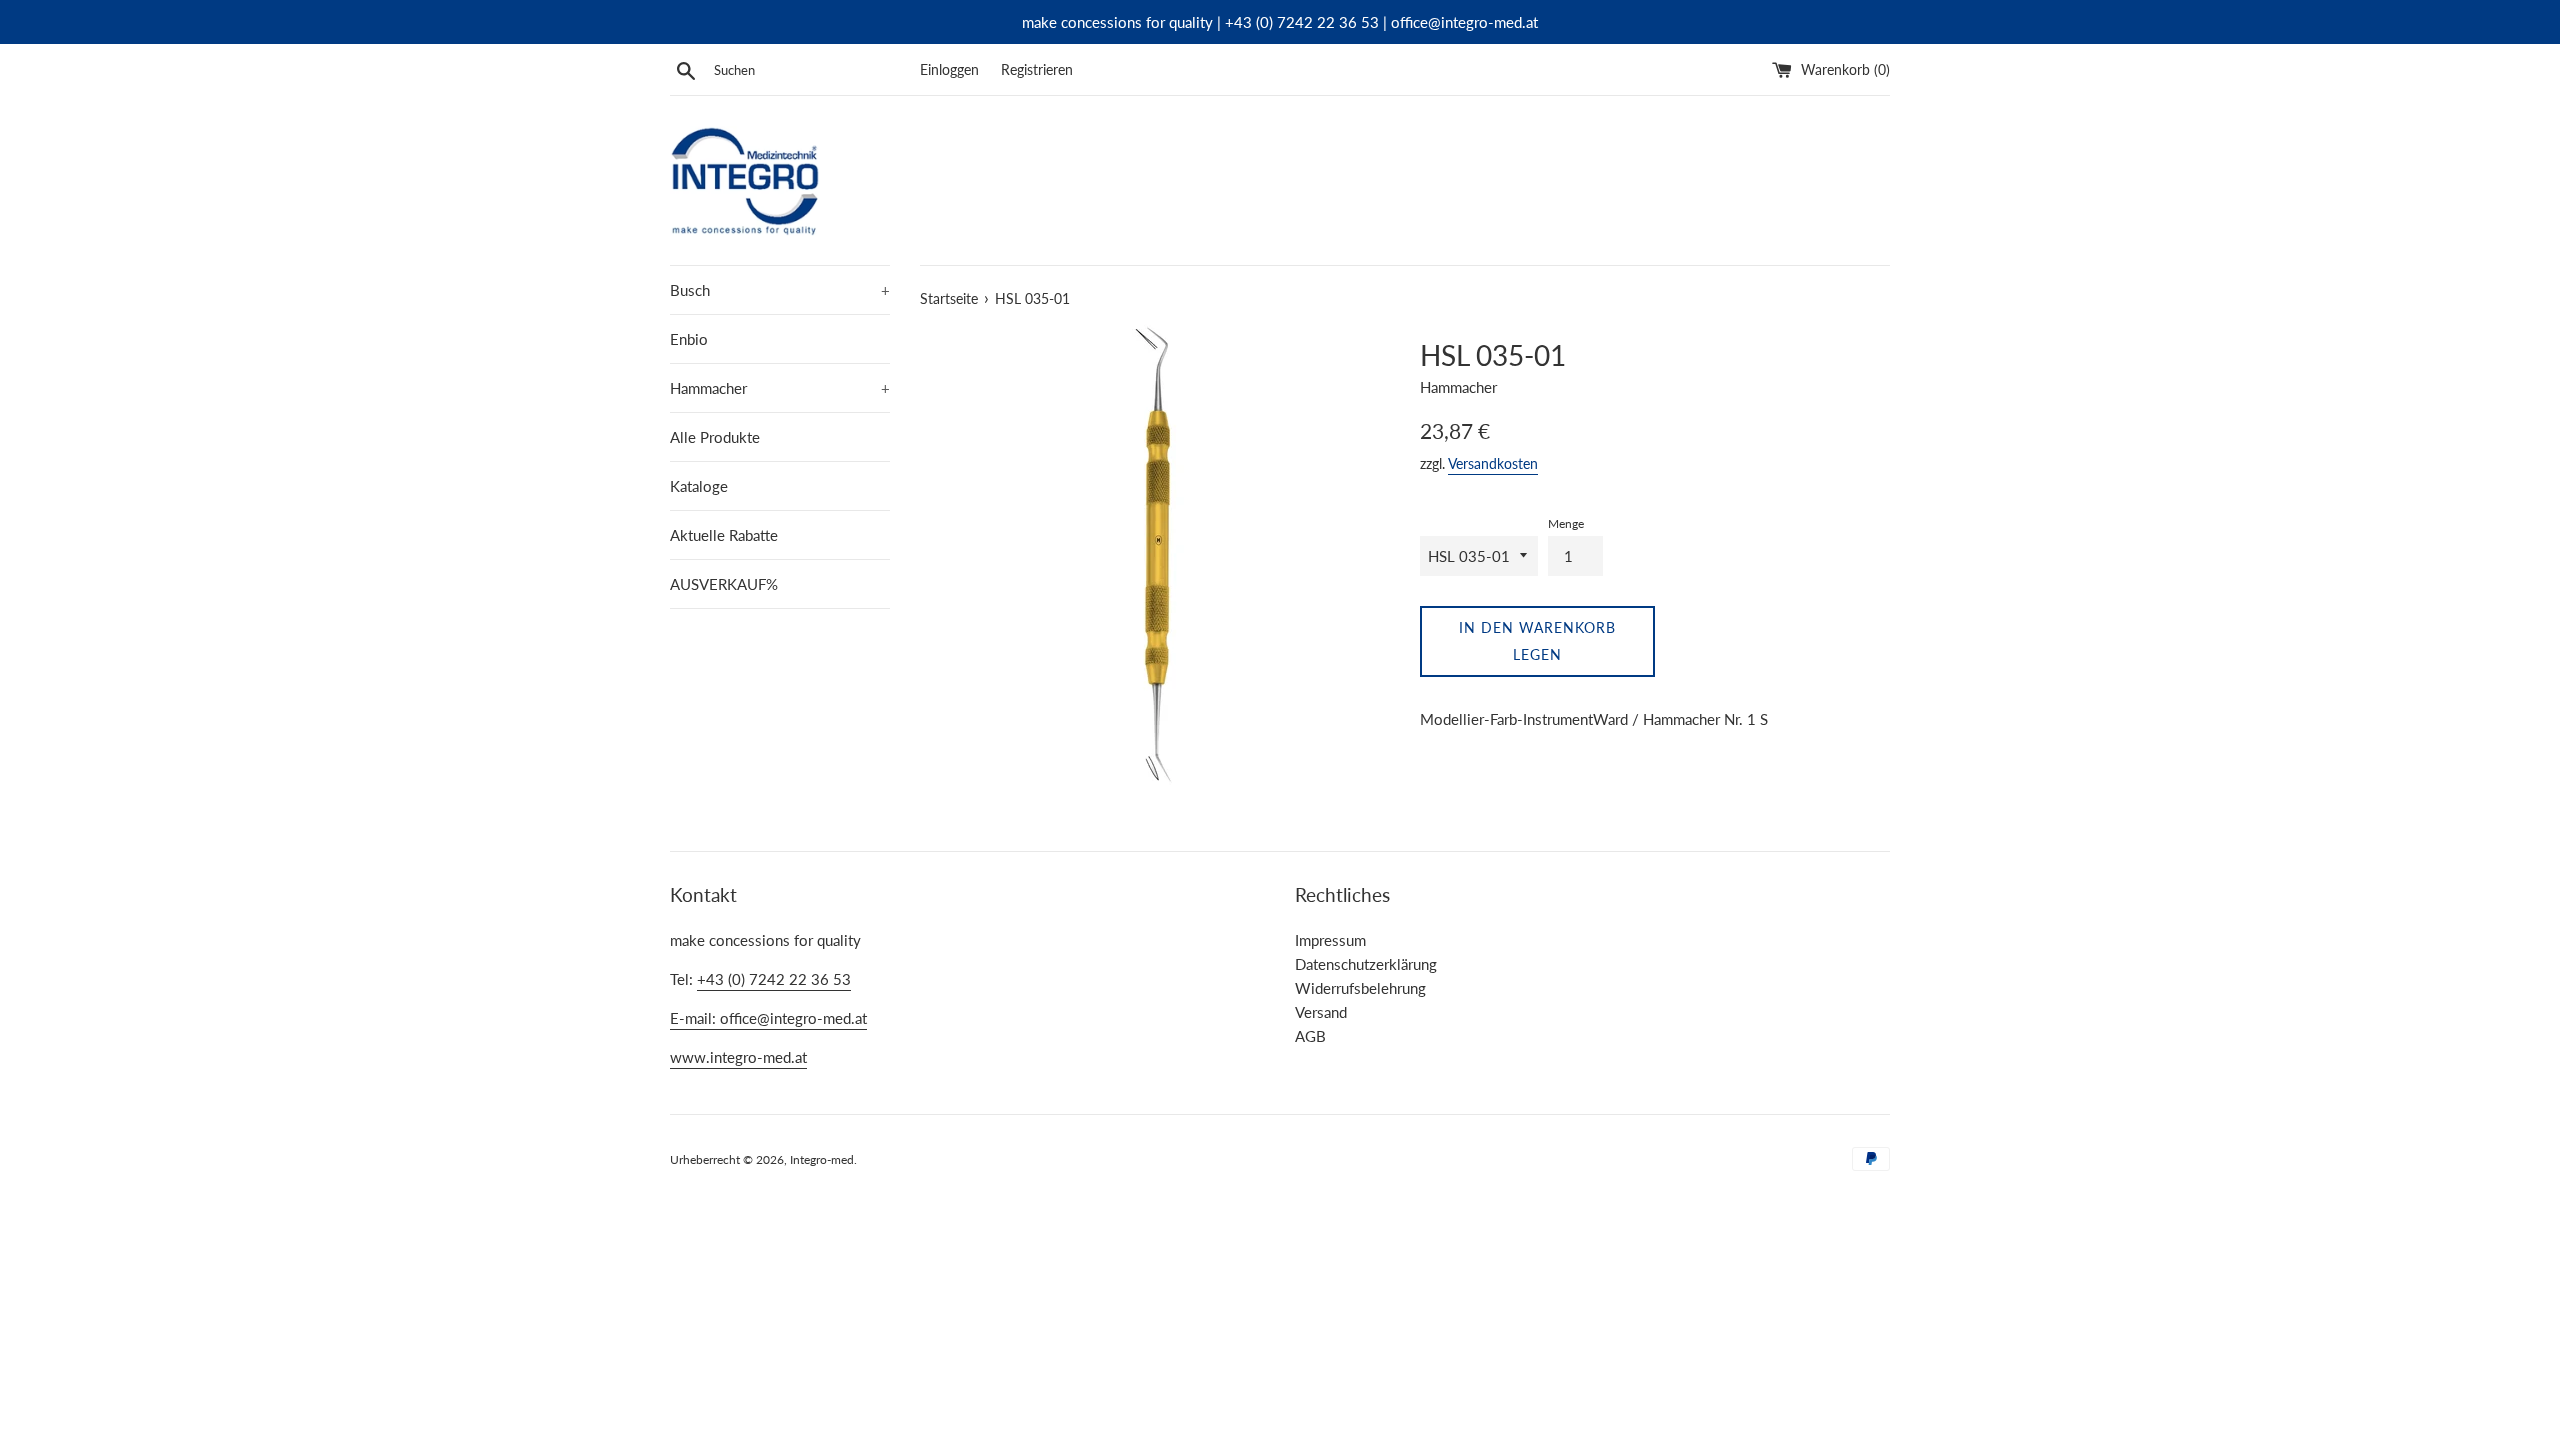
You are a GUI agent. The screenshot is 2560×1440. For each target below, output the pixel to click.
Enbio (689, 339)
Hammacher (780, 388)
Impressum (1330, 940)
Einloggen (949, 70)
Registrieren (1037, 70)
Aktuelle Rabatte (724, 535)
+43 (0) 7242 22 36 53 (774, 979)
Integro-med (822, 1159)
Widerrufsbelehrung (1360, 988)
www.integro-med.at (738, 1057)
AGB (1310, 1036)
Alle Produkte (715, 437)
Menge (1566, 523)
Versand (1321, 1012)
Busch (780, 290)
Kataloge (699, 486)
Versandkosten (1493, 463)
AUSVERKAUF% (724, 584)
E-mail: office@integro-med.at (768, 1018)
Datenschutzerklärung (1366, 964)
